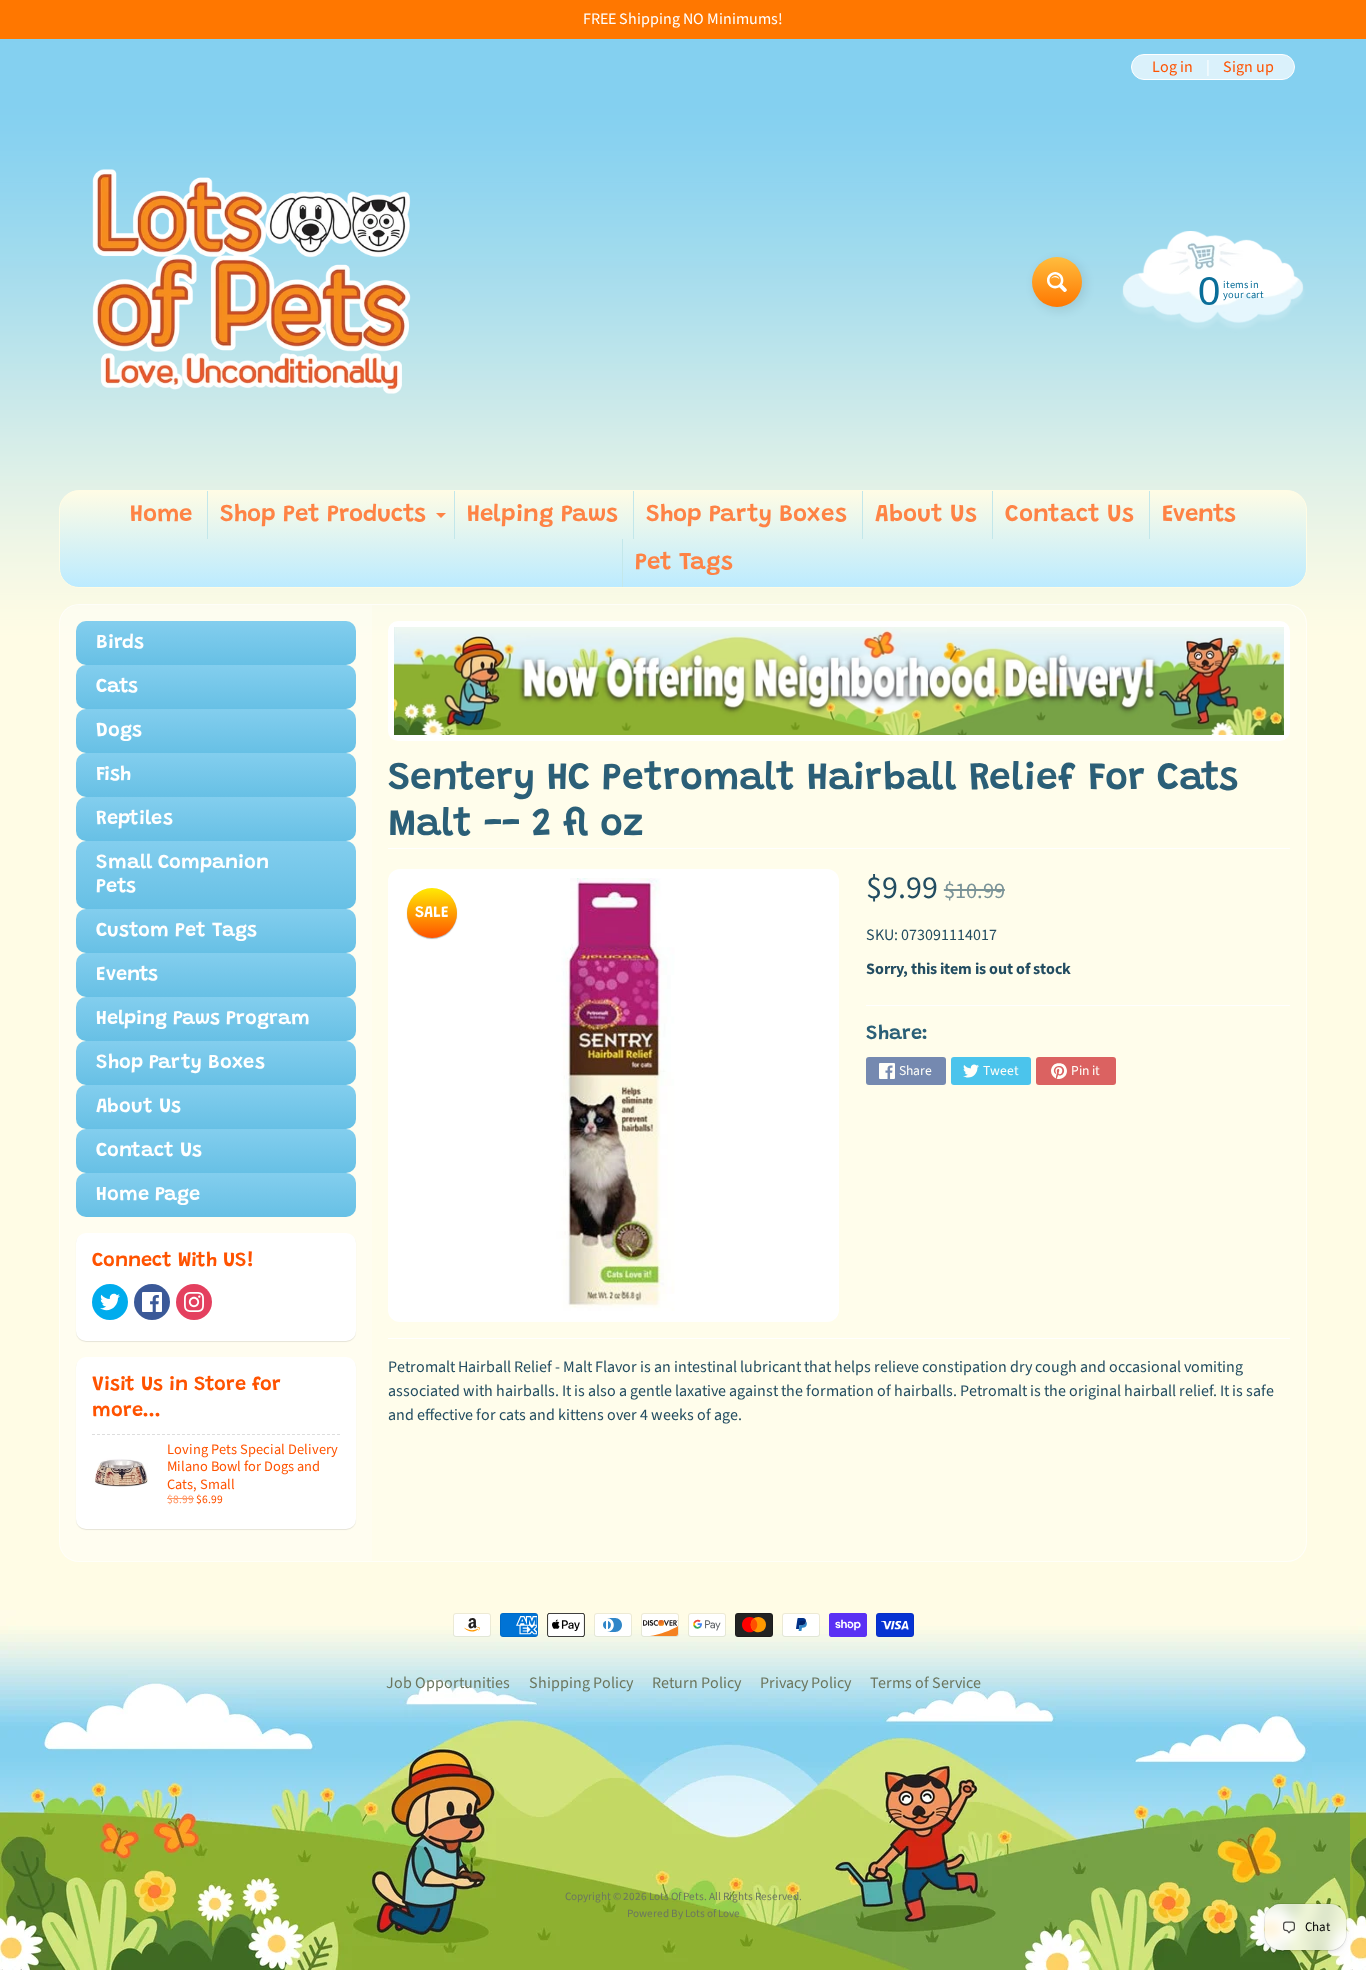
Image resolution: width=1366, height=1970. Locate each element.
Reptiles (134, 819)
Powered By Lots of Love (683, 1913)
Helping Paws (542, 515)
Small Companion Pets (182, 875)
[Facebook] (152, 1302)
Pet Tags (684, 563)
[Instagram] (194, 1302)
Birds (120, 643)
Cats (117, 687)
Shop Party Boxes (746, 515)
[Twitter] (110, 1302)
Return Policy (696, 1683)
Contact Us (1069, 515)
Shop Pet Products (335, 521)
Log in (1172, 67)
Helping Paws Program (203, 1019)
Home (161, 515)
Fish (113, 775)
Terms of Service (925, 1683)
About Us (926, 515)
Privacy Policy (805, 1683)
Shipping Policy (581, 1683)
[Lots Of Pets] (251, 281)
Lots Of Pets (676, 1896)
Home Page (148, 1195)
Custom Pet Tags (176, 931)
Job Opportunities (448, 1683)
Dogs (119, 731)
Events (1199, 515)
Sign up (1248, 67)
